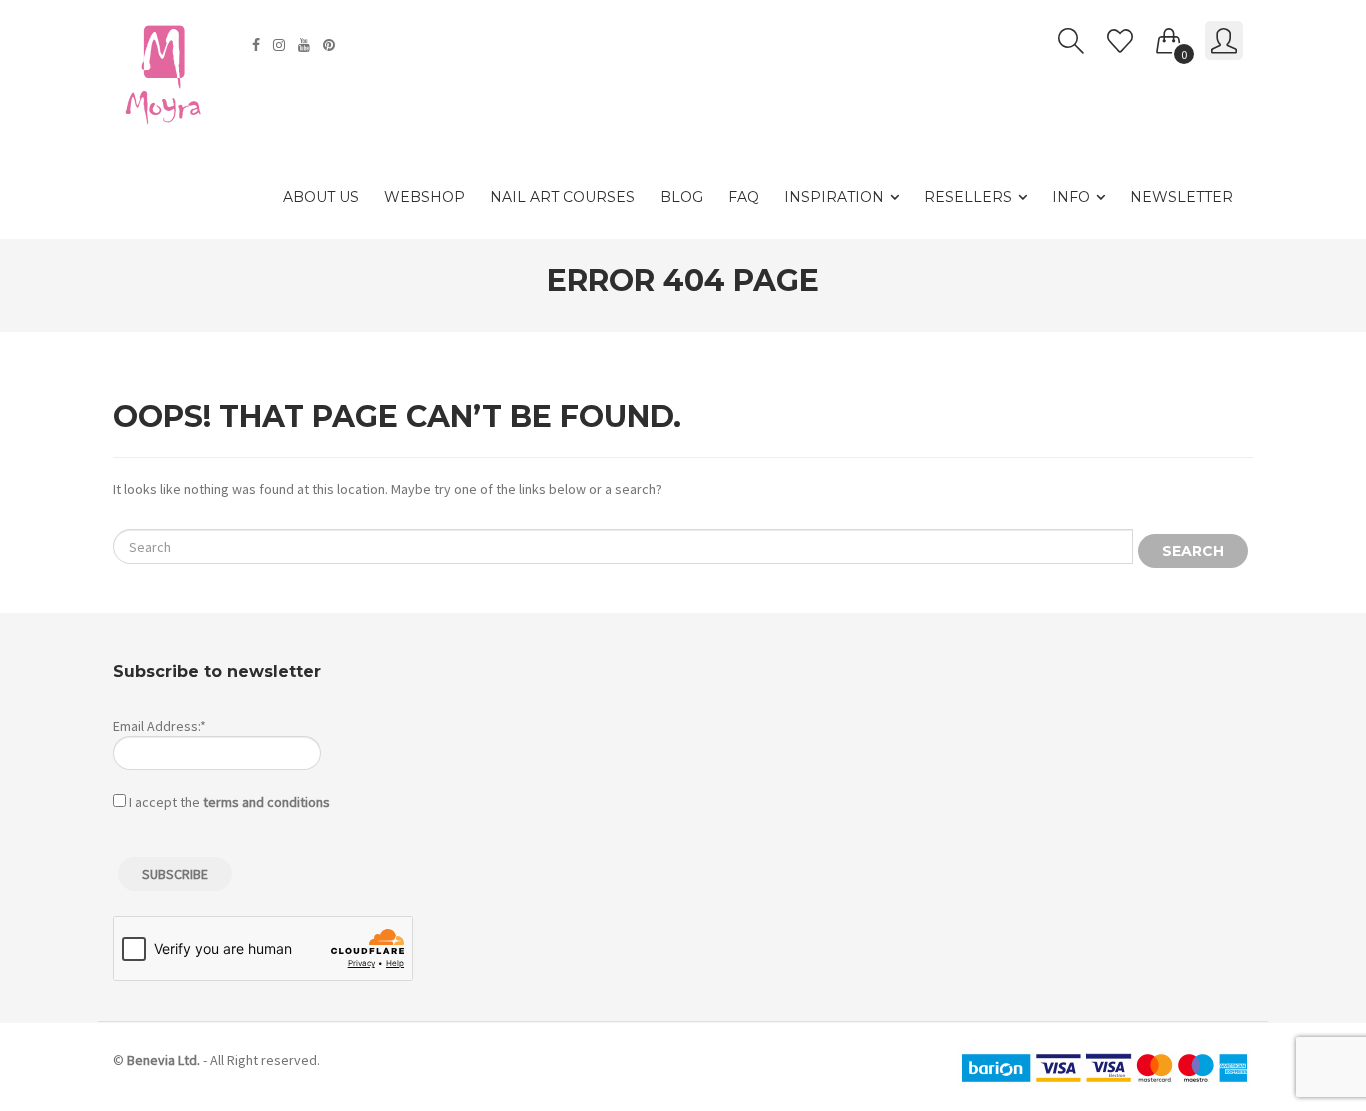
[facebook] (258, 45)
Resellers (968, 197)
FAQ (743, 197)
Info (1071, 197)
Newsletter (1181, 197)
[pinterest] (331, 45)
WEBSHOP (424, 197)
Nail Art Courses (562, 197)
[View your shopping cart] (1169, 37)
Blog (681, 197)
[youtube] (306, 45)
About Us (321, 197)
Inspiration (834, 197)
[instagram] (281, 45)
